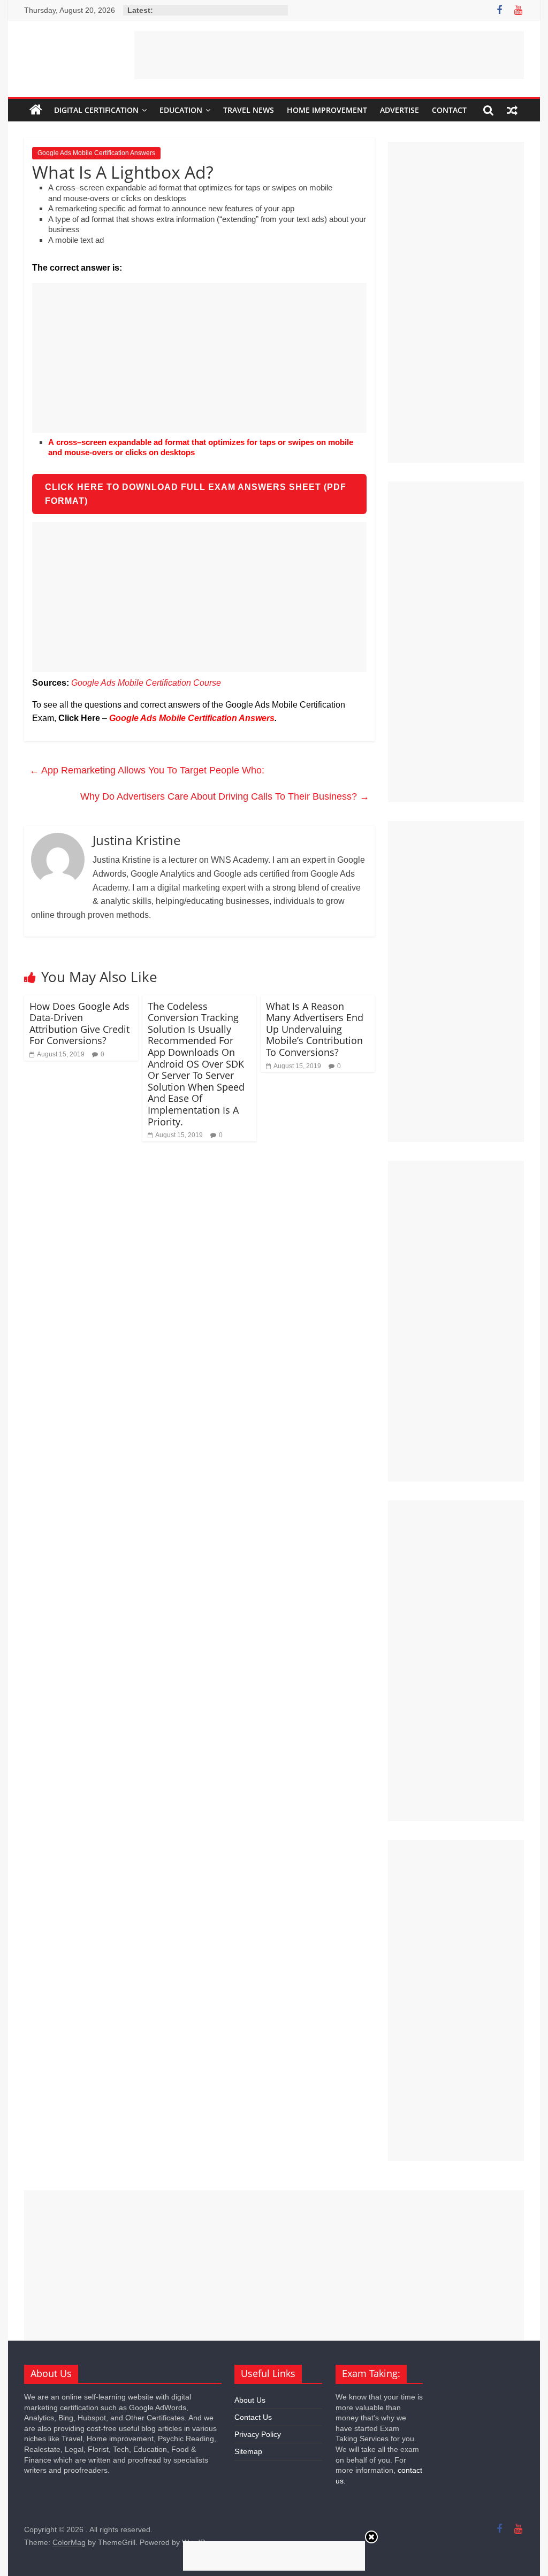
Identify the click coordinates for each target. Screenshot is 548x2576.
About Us (250, 2400)
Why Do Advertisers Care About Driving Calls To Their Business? (225, 796)
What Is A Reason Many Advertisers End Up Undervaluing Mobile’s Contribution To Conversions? (315, 1029)
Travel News (249, 110)
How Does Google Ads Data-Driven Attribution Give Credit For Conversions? (79, 1023)
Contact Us (253, 2417)
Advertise (399, 110)
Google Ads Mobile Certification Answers (96, 153)
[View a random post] (512, 110)
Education (181, 110)
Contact (449, 110)
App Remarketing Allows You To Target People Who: (147, 770)
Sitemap (248, 2451)
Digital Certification (96, 110)
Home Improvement (327, 110)
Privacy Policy (258, 2434)
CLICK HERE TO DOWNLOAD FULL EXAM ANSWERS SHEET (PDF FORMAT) (196, 494)
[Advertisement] (329, 55)
